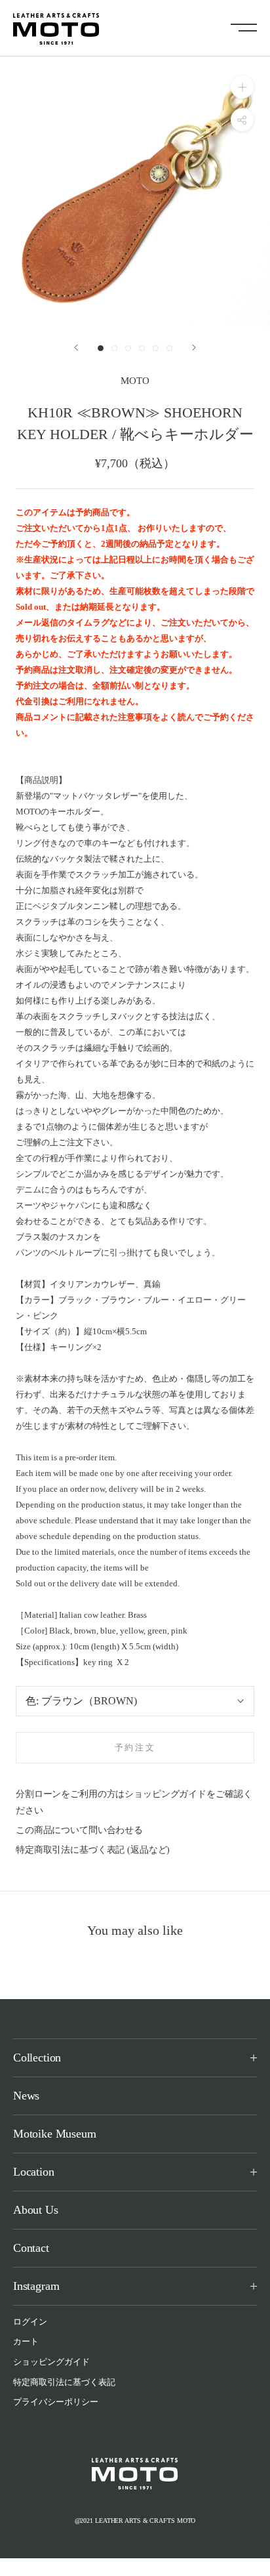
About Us (36, 2210)
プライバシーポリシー (56, 2402)
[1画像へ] (101, 348)
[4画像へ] (142, 348)
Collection (37, 2058)
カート (26, 2341)
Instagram (36, 2286)
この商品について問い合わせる (79, 1830)
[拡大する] (242, 87)
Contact (31, 2248)
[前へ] (76, 348)
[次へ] (194, 348)
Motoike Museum (54, 2134)
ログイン (30, 2322)
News (26, 2096)
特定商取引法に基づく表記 (64, 2382)
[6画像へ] (169, 348)
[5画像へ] (156, 348)
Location (34, 2172)
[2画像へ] (114, 348)
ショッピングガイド (51, 2362)
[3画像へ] (128, 348)
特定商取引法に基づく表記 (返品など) (93, 1850)
